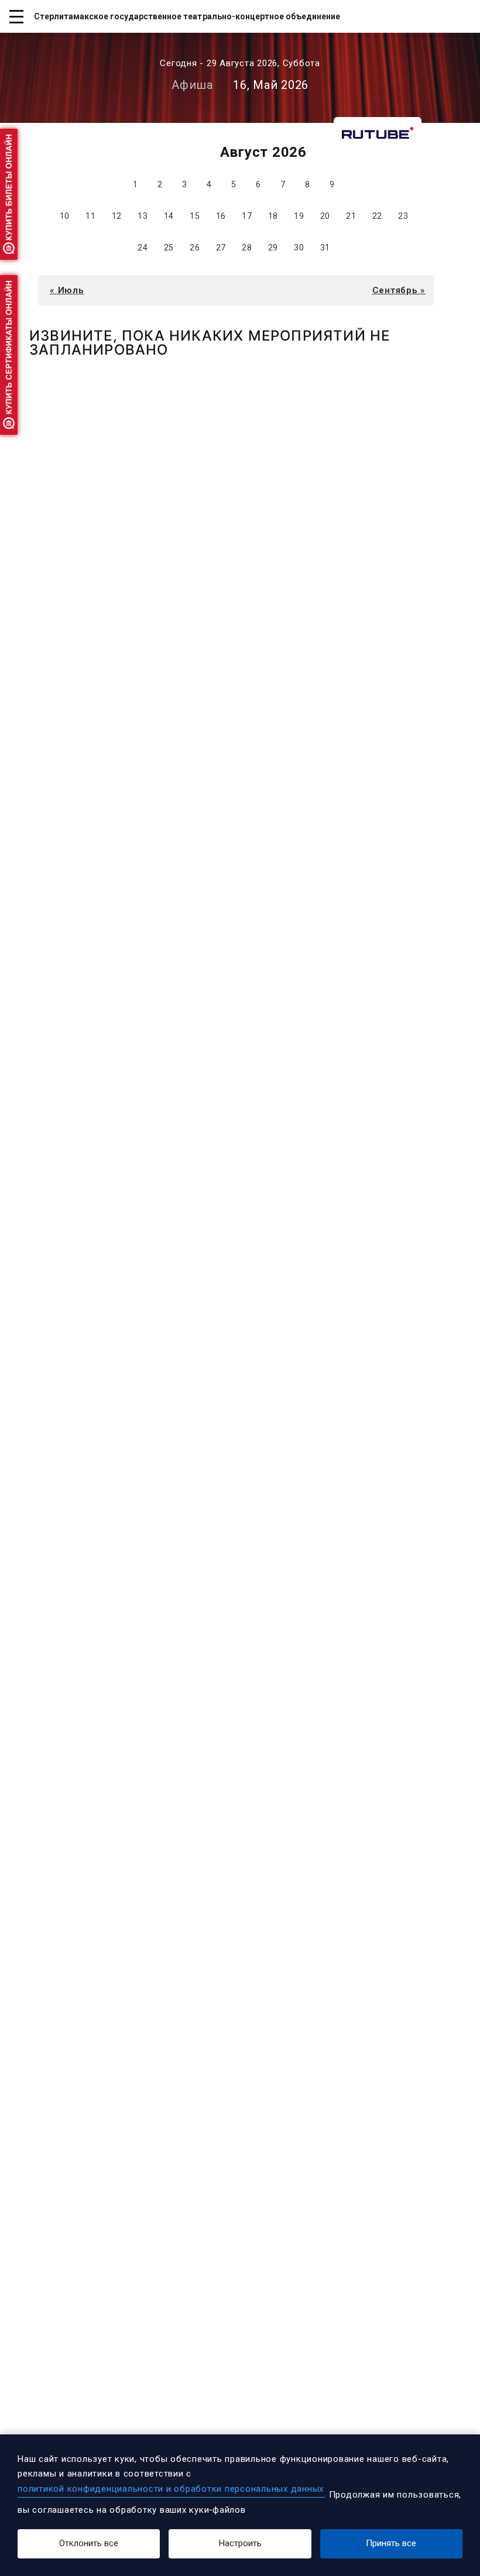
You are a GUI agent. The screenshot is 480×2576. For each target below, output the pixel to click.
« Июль (67, 290)
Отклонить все (89, 2543)
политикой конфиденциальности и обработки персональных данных (171, 2489)
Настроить (240, 2543)
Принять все (391, 2543)
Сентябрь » (399, 290)
